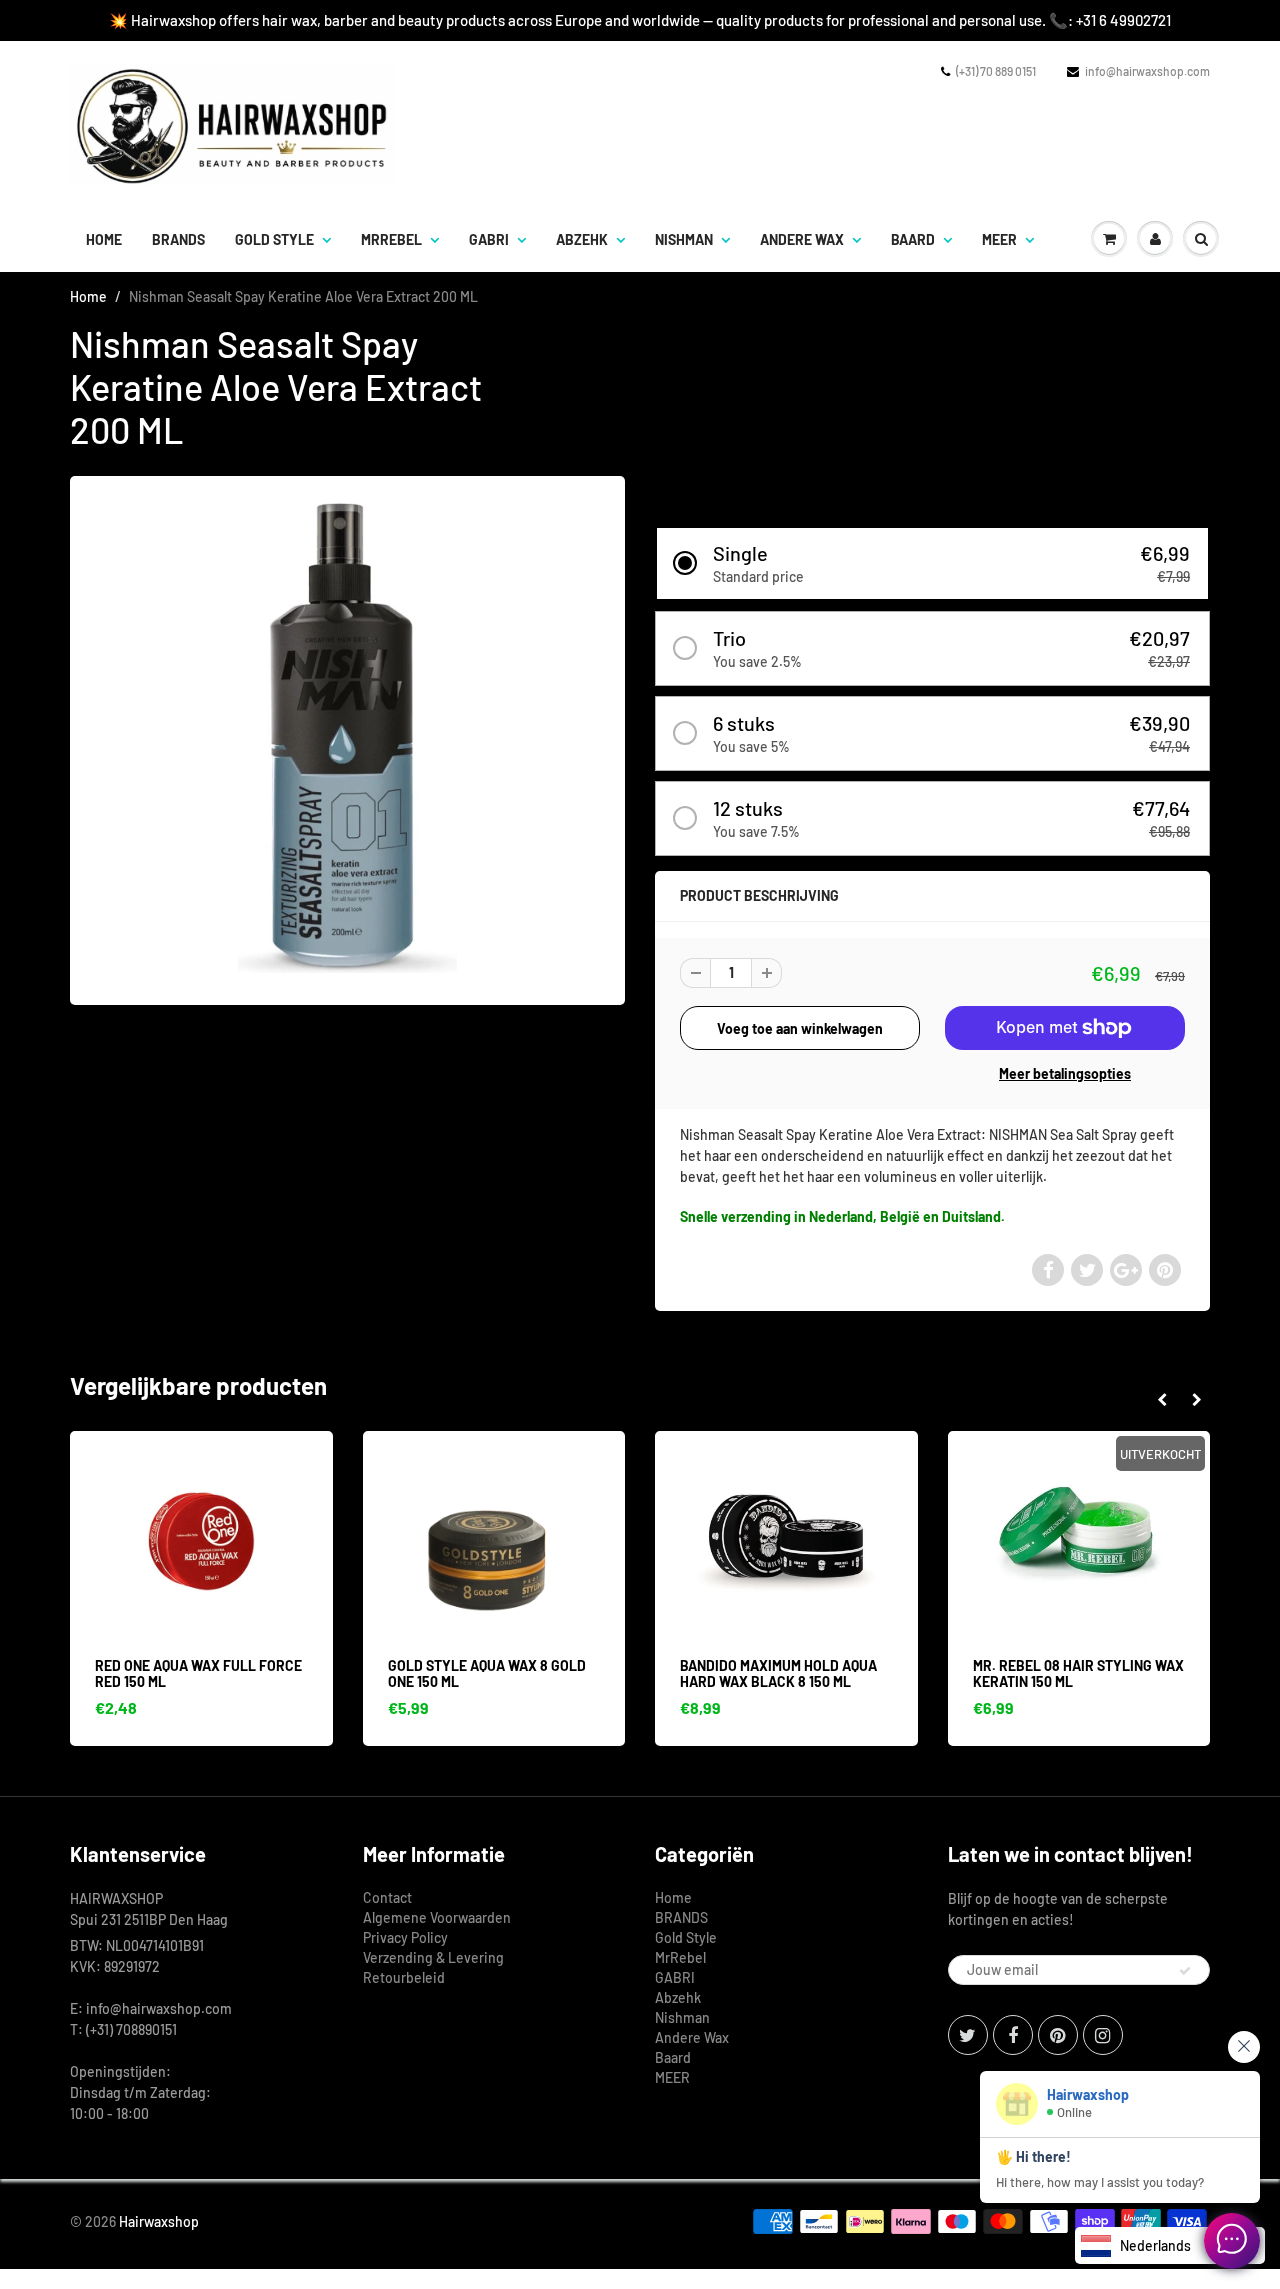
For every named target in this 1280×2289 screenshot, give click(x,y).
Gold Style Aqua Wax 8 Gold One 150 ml (268, 1673)
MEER (999, 239)
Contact (387, 1897)
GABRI (489, 239)
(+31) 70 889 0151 (996, 71)
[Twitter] (968, 2035)
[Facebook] (1013, 2035)
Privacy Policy (405, 1937)
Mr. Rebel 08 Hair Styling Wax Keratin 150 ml (859, 1673)
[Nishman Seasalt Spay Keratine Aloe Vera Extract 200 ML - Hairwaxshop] (347, 738)
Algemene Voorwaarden (437, 1917)
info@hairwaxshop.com (1147, 71)
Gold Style (274, 239)
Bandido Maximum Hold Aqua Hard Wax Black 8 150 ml (560, 1673)
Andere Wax (802, 239)
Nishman (684, 239)
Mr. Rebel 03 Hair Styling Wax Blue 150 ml (1152, 1673)
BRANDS (178, 239)
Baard (913, 239)
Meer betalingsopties (1065, 1073)
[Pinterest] (1058, 2035)
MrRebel (391, 239)
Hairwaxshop (159, 2221)
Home (104, 239)
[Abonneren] (1185, 1971)
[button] (932, 563)
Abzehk (582, 239)
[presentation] (1161, 1400)
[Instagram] (1103, 2035)
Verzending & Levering (433, 1957)
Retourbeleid (404, 1977)
